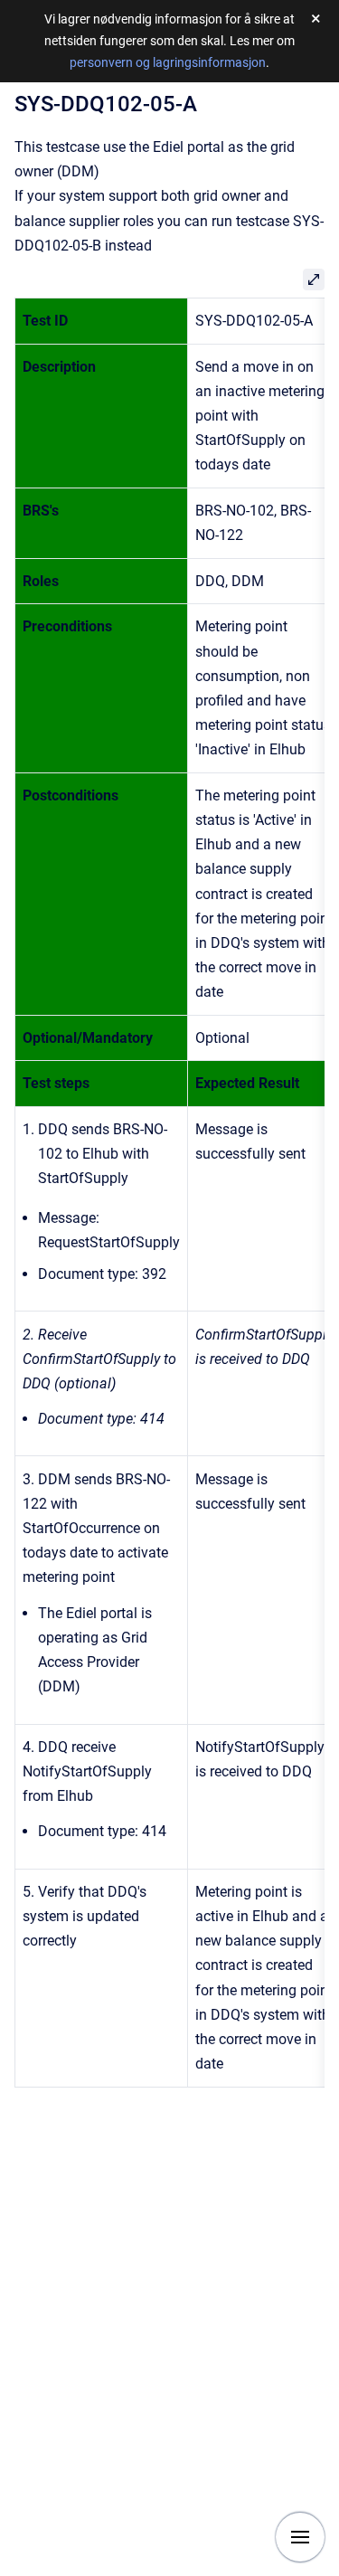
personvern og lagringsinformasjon (168, 62)
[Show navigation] (300, 2537)
